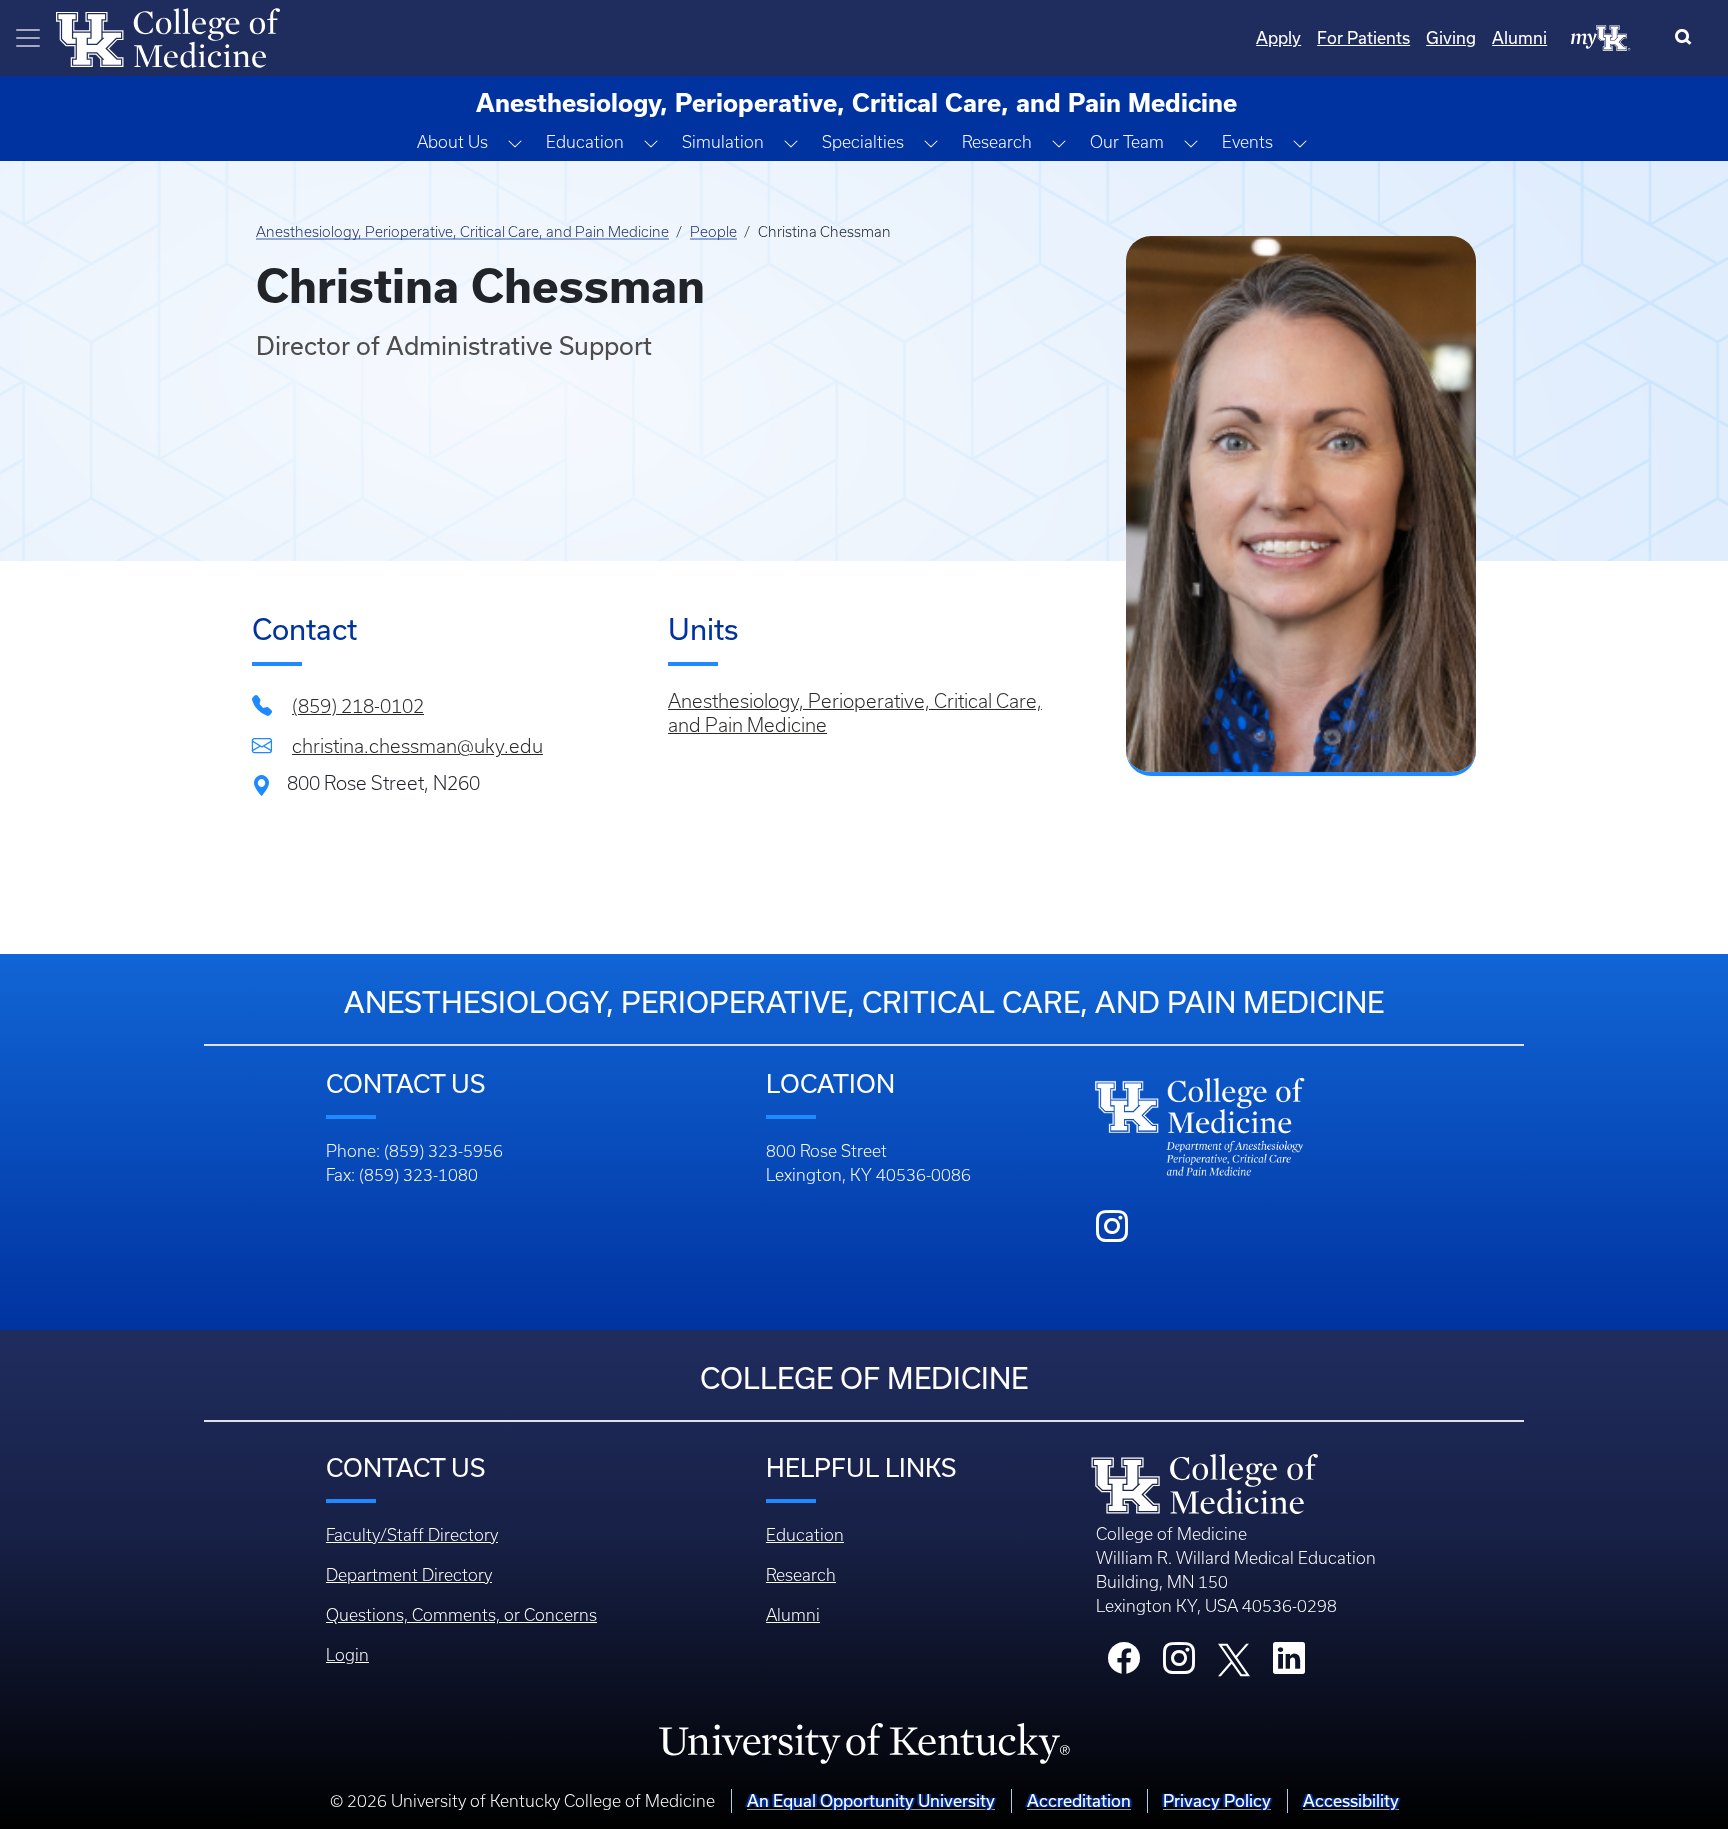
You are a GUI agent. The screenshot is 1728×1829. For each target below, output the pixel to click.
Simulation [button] (723, 142)
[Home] (168, 36)
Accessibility (1351, 1800)
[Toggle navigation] (28, 38)
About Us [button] (452, 142)
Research (801, 1575)
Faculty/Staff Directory (412, 1535)
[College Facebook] (1124, 1664)
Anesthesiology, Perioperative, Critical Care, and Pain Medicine (462, 232)
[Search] (1687, 38)
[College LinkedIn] (1289, 1664)
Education (805, 1535)
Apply (1278, 37)
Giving (1451, 37)
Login (347, 1655)
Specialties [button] (863, 142)
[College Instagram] (1179, 1664)
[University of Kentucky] (864, 1742)
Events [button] (1247, 142)
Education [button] (585, 142)
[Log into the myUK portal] (1601, 37)
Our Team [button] (1127, 142)
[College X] (1234, 1658)
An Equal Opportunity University (871, 1800)
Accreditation (1079, 1800)
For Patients (1363, 37)
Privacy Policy (1217, 1800)
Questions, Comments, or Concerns (461, 1615)
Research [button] (997, 142)
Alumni (1519, 37)
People (713, 232)
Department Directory (409, 1575)
